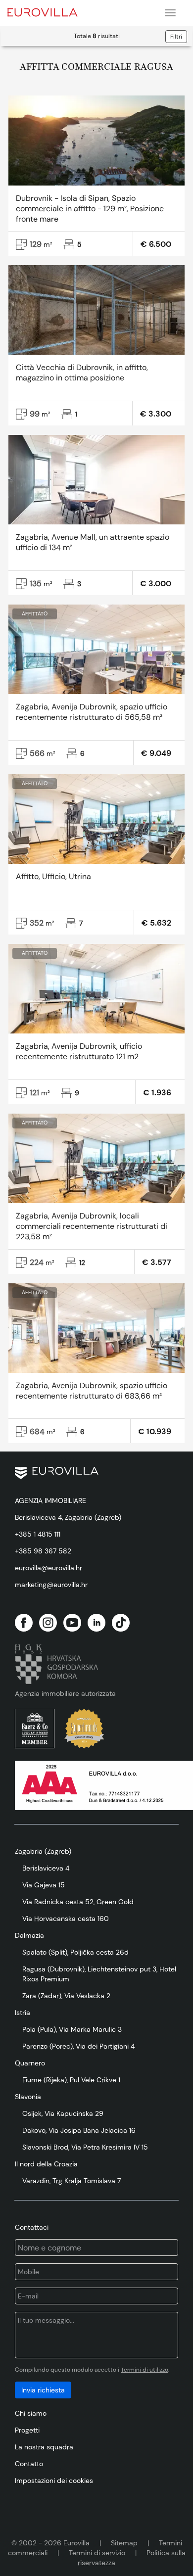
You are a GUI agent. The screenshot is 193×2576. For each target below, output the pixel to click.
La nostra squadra (44, 2447)
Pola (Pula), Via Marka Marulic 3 (72, 2029)
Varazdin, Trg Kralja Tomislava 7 (72, 2181)
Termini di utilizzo (145, 2370)
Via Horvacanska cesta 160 (66, 1919)
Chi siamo (31, 2413)
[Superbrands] (84, 1729)
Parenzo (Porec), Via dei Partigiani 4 (78, 2046)
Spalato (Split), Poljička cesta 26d (75, 1952)
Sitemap (124, 2543)
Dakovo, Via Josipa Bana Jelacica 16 (79, 2130)
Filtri (176, 37)
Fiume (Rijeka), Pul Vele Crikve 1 (71, 2080)
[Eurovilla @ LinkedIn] (96, 1623)
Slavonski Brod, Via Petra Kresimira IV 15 (85, 2147)
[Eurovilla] (49, 11)
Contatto (29, 2464)
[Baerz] (35, 1729)
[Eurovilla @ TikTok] (121, 1623)
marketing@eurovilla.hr (51, 1585)
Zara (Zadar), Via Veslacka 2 (66, 1996)
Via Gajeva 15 (44, 1885)
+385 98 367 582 (43, 1551)
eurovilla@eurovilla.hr (48, 1568)
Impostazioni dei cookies (54, 2481)
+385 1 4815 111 (38, 1534)
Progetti (27, 2430)
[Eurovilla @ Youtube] (72, 1623)
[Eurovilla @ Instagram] (48, 1623)
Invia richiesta (43, 2390)
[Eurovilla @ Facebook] (24, 1623)
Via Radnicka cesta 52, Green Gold (78, 1902)
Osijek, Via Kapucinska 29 (63, 2113)
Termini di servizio (97, 2553)
